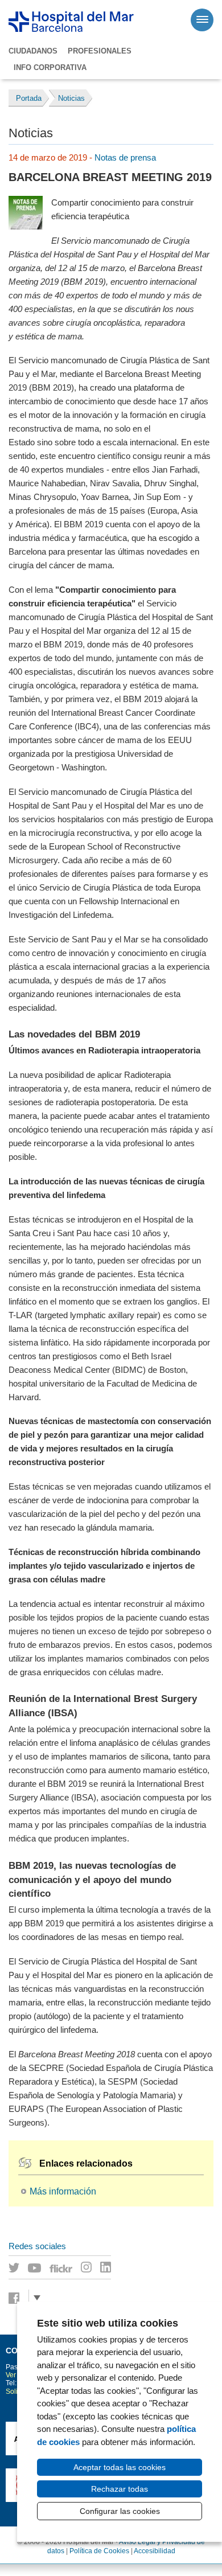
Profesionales (100, 51)
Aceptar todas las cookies (120, 2467)
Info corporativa (50, 67)
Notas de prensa (125, 157)
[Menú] (202, 20)
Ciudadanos (33, 51)
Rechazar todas (120, 2489)
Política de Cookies (99, 2551)
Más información (63, 2191)
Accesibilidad (155, 2551)
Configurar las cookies (120, 2511)
